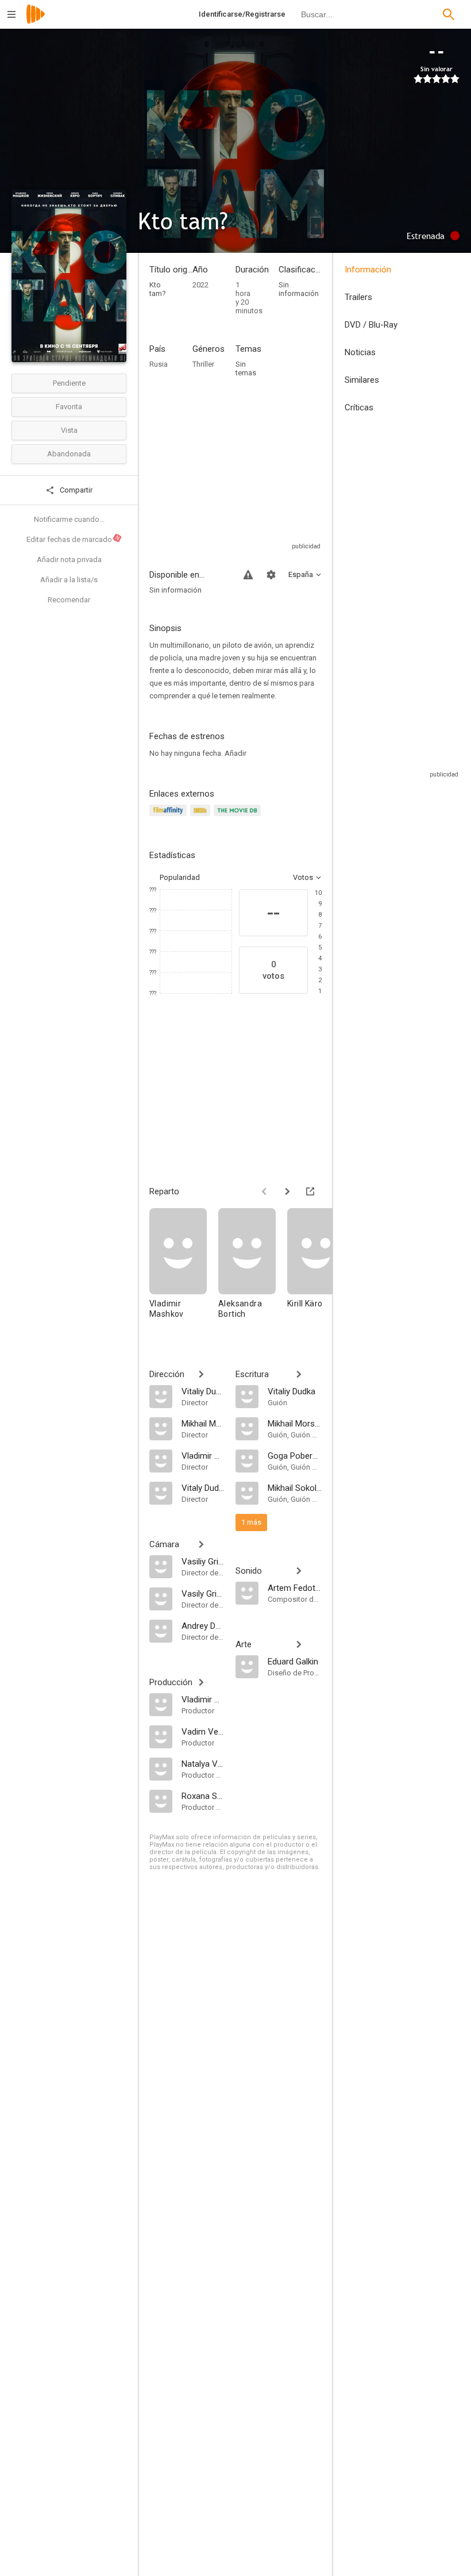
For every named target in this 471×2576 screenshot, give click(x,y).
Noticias (360, 352)
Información (368, 270)
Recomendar (69, 600)
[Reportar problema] (248, 575)
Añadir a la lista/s (69, 580)
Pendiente (69, 383)
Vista (69, 430)
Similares (362, 380)
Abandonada (69, 454)
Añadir (235, 753)
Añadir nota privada (69, 560)
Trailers (358, 297)
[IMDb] (202, 817)
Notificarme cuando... (69, 519)
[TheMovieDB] (239, 817)
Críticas (359, 407)
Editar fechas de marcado (74, 539)
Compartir (75, 490)
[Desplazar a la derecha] (287, 1191)
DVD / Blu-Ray (371, 325)
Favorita (69, 407)
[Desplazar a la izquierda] (264, 1191)
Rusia (159, 364)
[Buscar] (449, 14)
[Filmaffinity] (170, 817)
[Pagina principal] (36, 22)
